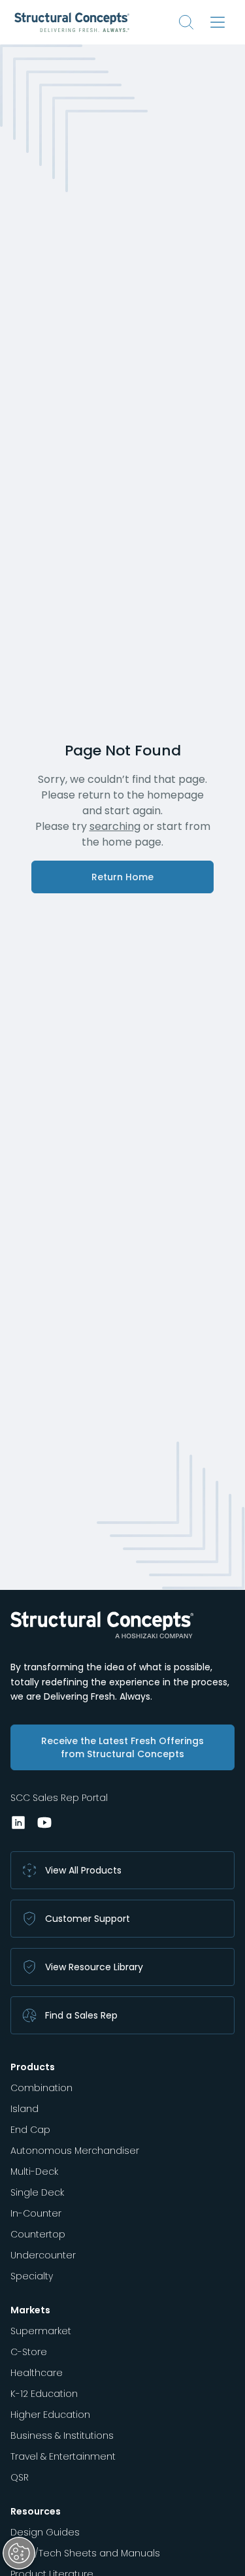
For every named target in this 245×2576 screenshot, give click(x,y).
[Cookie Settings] (19, 2553)
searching (115, 826)
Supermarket (41, 2331)
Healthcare (37, 2373)
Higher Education (50, 2415)
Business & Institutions (62, 2436)
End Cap (30, 2130)
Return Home (122, 877)
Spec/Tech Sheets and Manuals (85, 2553)
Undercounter (43, 2255)
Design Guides (45, 2532)
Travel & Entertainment (63, 2456)
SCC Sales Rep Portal (59, 1798)
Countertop (38, 2234)
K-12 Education (44, 2394)
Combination (41, 2088)
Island (24, 2109)
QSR (20, 2477)
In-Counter (36, 2213)
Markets (30, 2310)
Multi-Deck (34, 2171)
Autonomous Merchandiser (75, 2151)
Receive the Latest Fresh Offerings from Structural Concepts (122, 1747)
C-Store (29, 2352)
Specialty (32, 2276)
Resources (36, 2511)
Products (33, 2067)
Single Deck (37, 2192)
